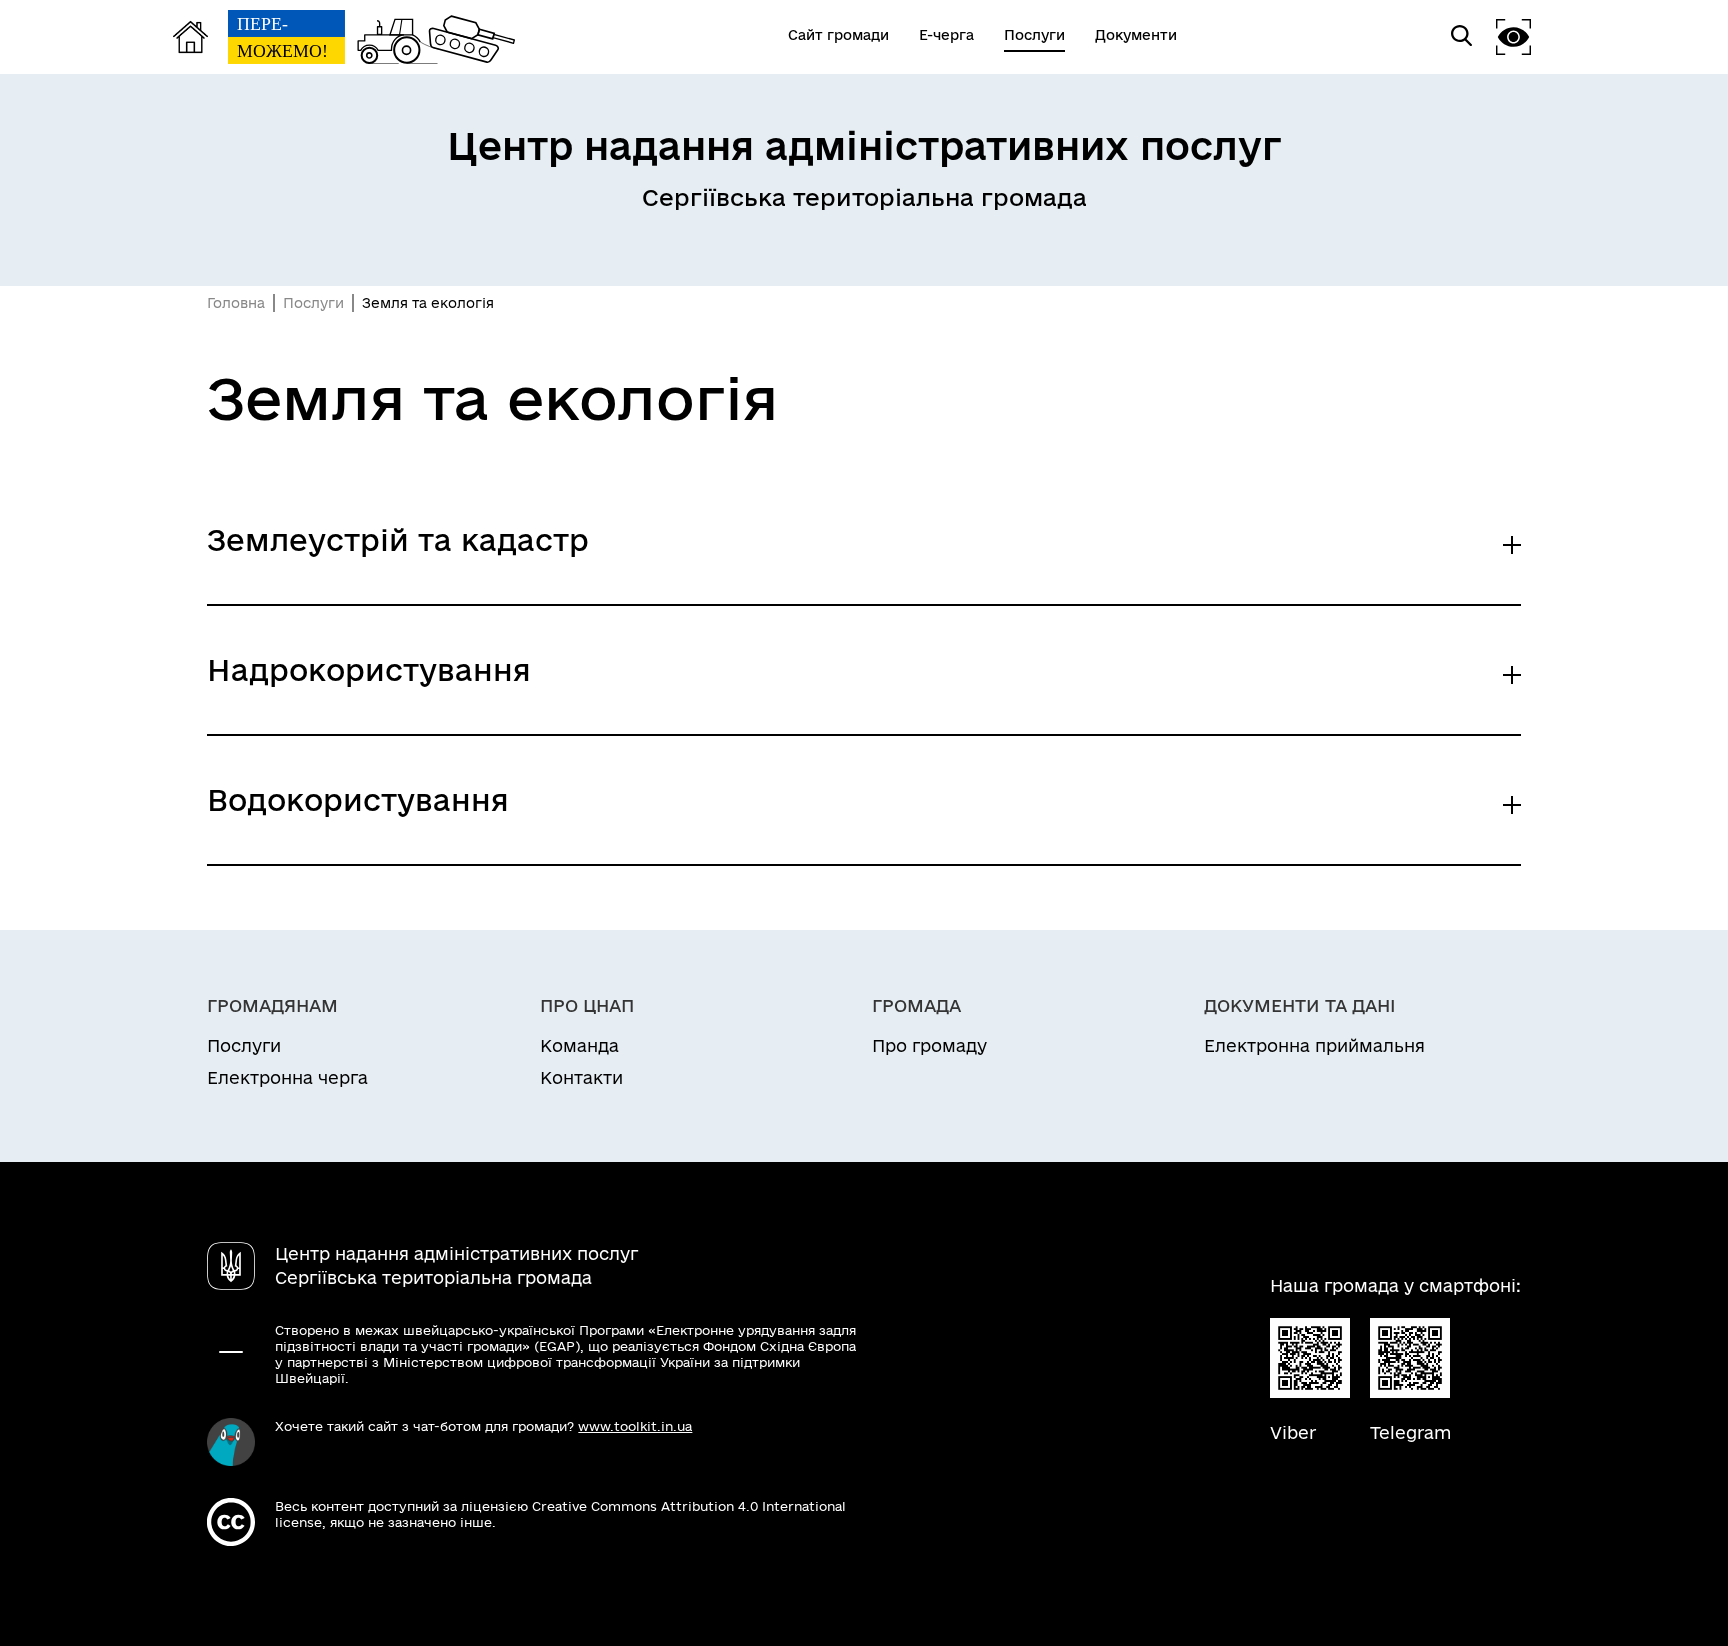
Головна (236, 303)
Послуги (313, 303)
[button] (1514, 36)
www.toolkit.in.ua (635, 1426)
